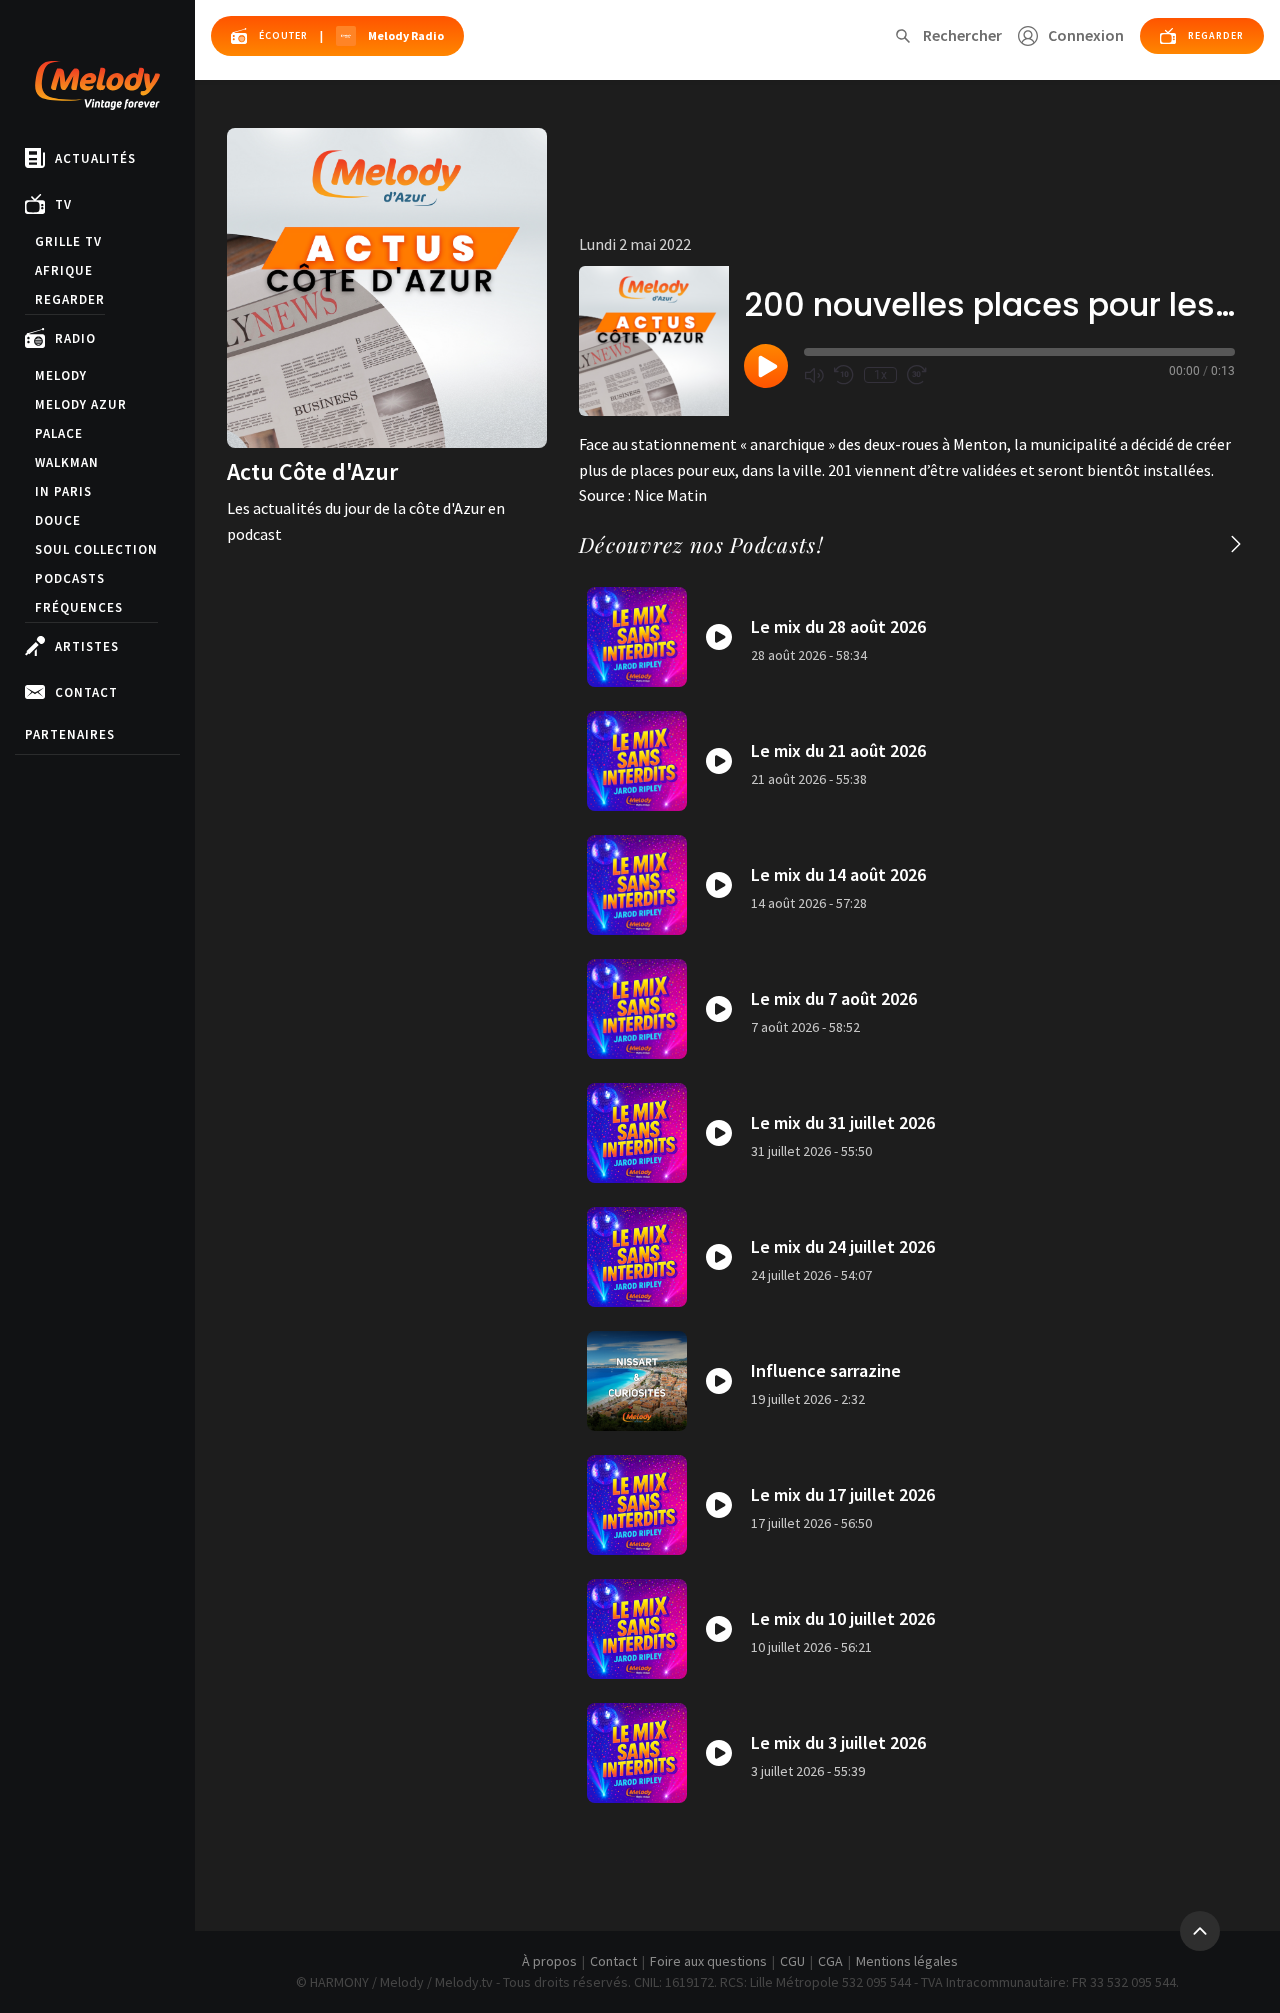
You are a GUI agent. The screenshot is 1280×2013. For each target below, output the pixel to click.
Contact (86, 692)
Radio (75, 338)
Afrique (64, 270)
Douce (58, 520)
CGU (792, 1961)
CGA (830, 1961)
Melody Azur (81, 404)
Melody (61, 375)
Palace (59, 433)
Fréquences (79, 607)
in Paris (63, 491)
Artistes (87, 646)
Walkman (67, 462)
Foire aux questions (708, 1961)
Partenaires (70, 734)
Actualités (95, 158)
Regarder (70, 299)
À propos (549, 1961)
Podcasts (70, 578)
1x (880, 375)
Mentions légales (907, 1961)
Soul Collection (96, 549)
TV (63, 204)
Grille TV (68, 241)
